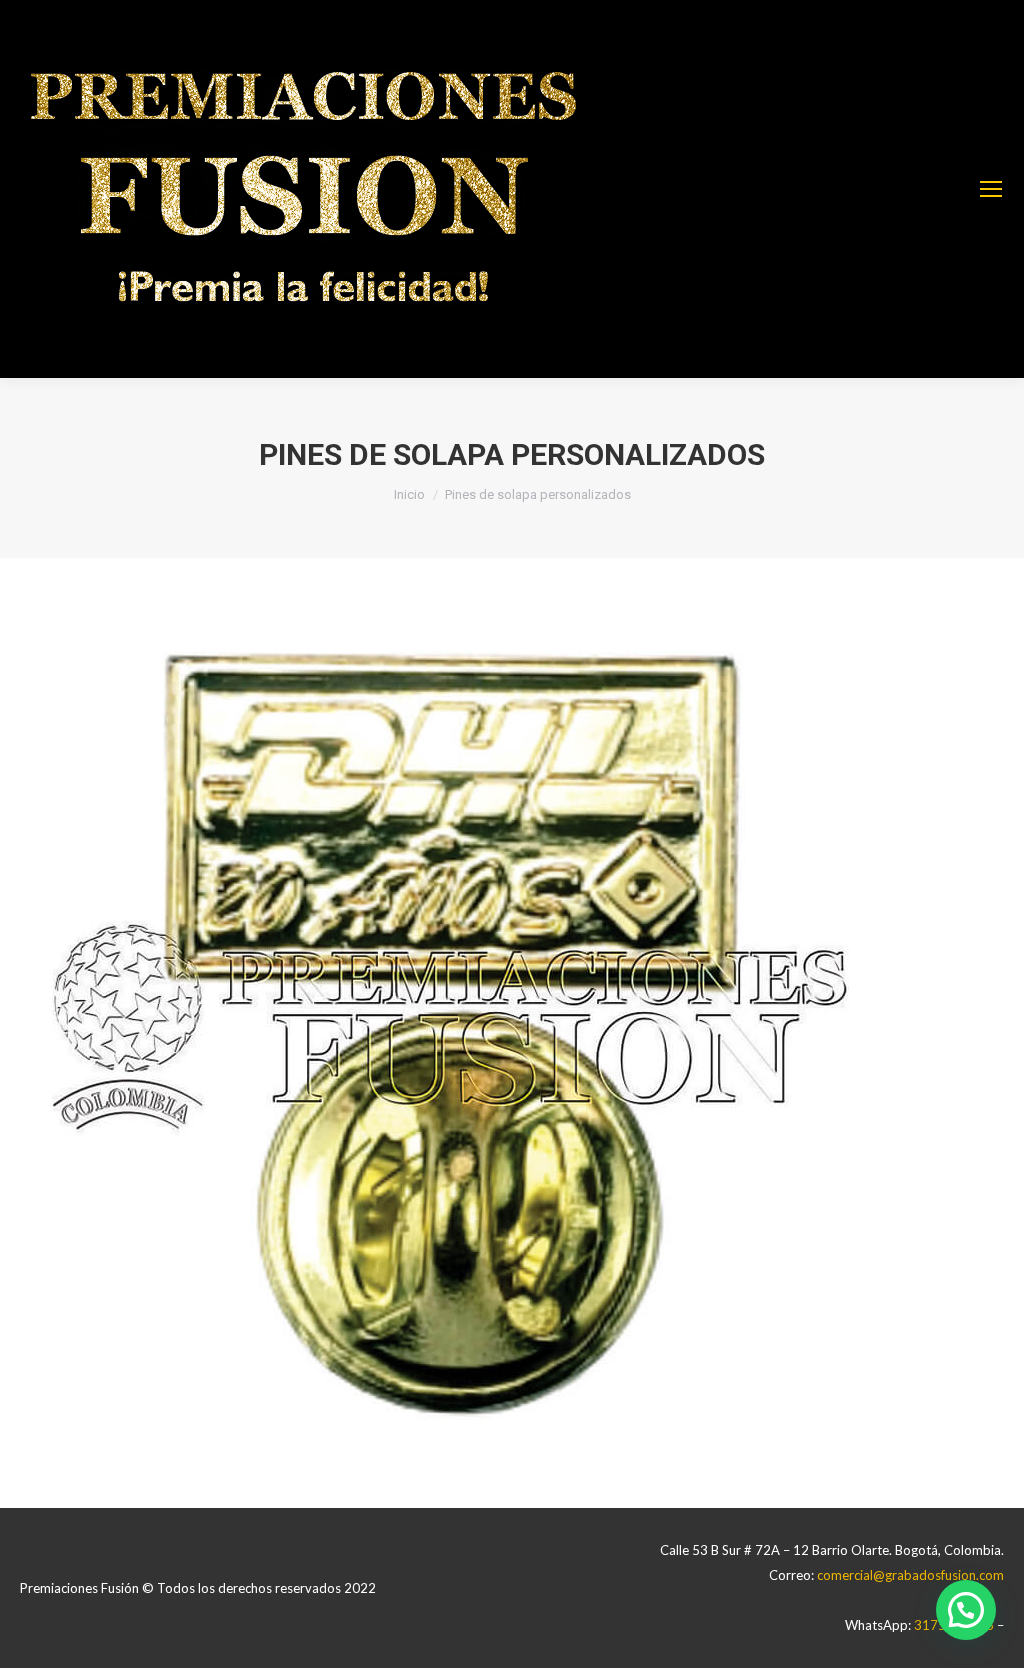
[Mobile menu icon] (991, 189)
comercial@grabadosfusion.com (910, 1575)
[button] (966, 1610)
